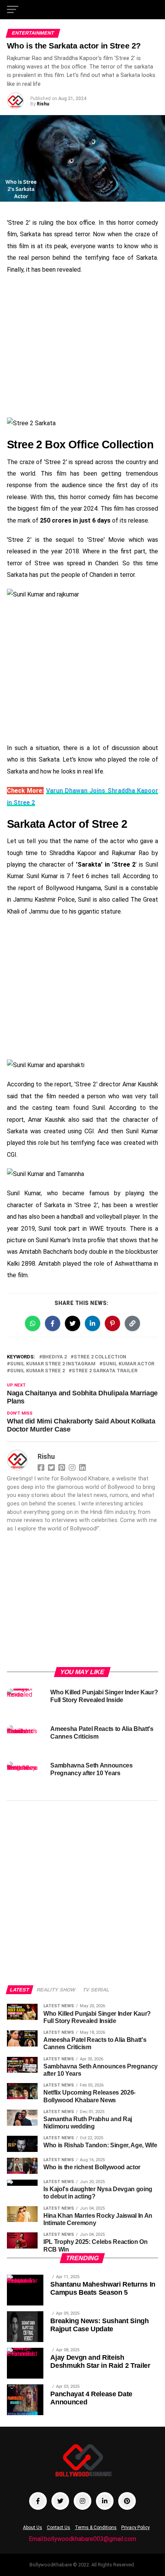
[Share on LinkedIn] (92, 1323)
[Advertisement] (82, 347)
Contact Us (59, 2528)
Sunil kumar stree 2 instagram (53, 1364)
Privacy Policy (135, 2528)
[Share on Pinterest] (112, 1323)
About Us (33, 2528)
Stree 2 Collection (100, 1357)
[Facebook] (42, 1467)
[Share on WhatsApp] (33, 1323)
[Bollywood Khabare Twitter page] (60, 2501)
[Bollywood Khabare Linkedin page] (105, 2501)
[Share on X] (73, 1323)
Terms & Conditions (96, 2528)
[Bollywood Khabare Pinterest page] (127, 2501)
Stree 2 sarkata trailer (105, 1371)
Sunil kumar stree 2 (37, 1371)
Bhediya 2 (54, 1357)
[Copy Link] (132, 1323)
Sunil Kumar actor (128, 1364)
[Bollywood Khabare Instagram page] (82, 2501)
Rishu (43, 104)
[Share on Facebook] (53, 1323)
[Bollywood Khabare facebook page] (38, 2501)
